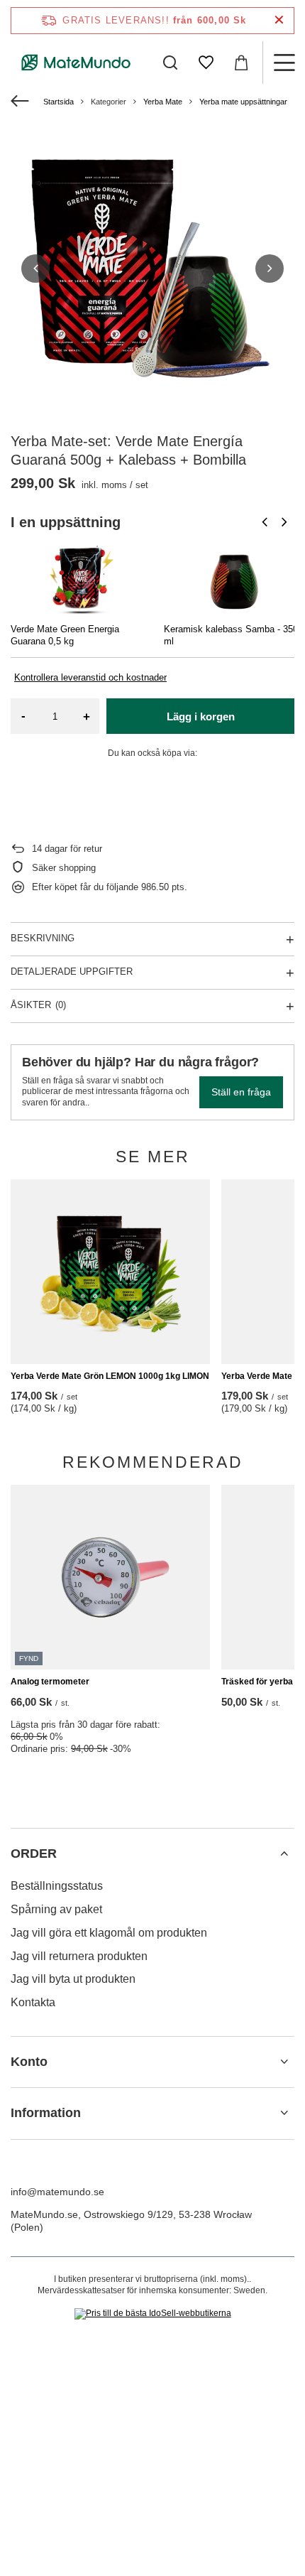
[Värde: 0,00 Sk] (241, 63)
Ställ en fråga (241, 1092)
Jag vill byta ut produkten (73, 1979)
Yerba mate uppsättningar (243, 102)
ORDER (34, 1853)
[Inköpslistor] (206, 63)
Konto (29, 2062)
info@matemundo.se (57, 2192)
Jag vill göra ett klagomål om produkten (109, 1933)
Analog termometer (50, 1682)
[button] (35, 269)
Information (46, 2113)
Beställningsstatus (57, 1886)
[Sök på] (170, 63)
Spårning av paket (56, 1909)
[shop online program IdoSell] (153, 2314)
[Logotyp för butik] (76, 63)
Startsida (59, 102)
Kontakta (33, 2002)
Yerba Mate (163, 102)
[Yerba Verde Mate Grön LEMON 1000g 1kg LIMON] (110, 1272)
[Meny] (284, 63)
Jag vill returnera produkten (79, 1956)
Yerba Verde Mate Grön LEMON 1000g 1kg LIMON (110, 1376)
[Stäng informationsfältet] (279, 20)
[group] (152, 269)
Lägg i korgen (201, 716)
